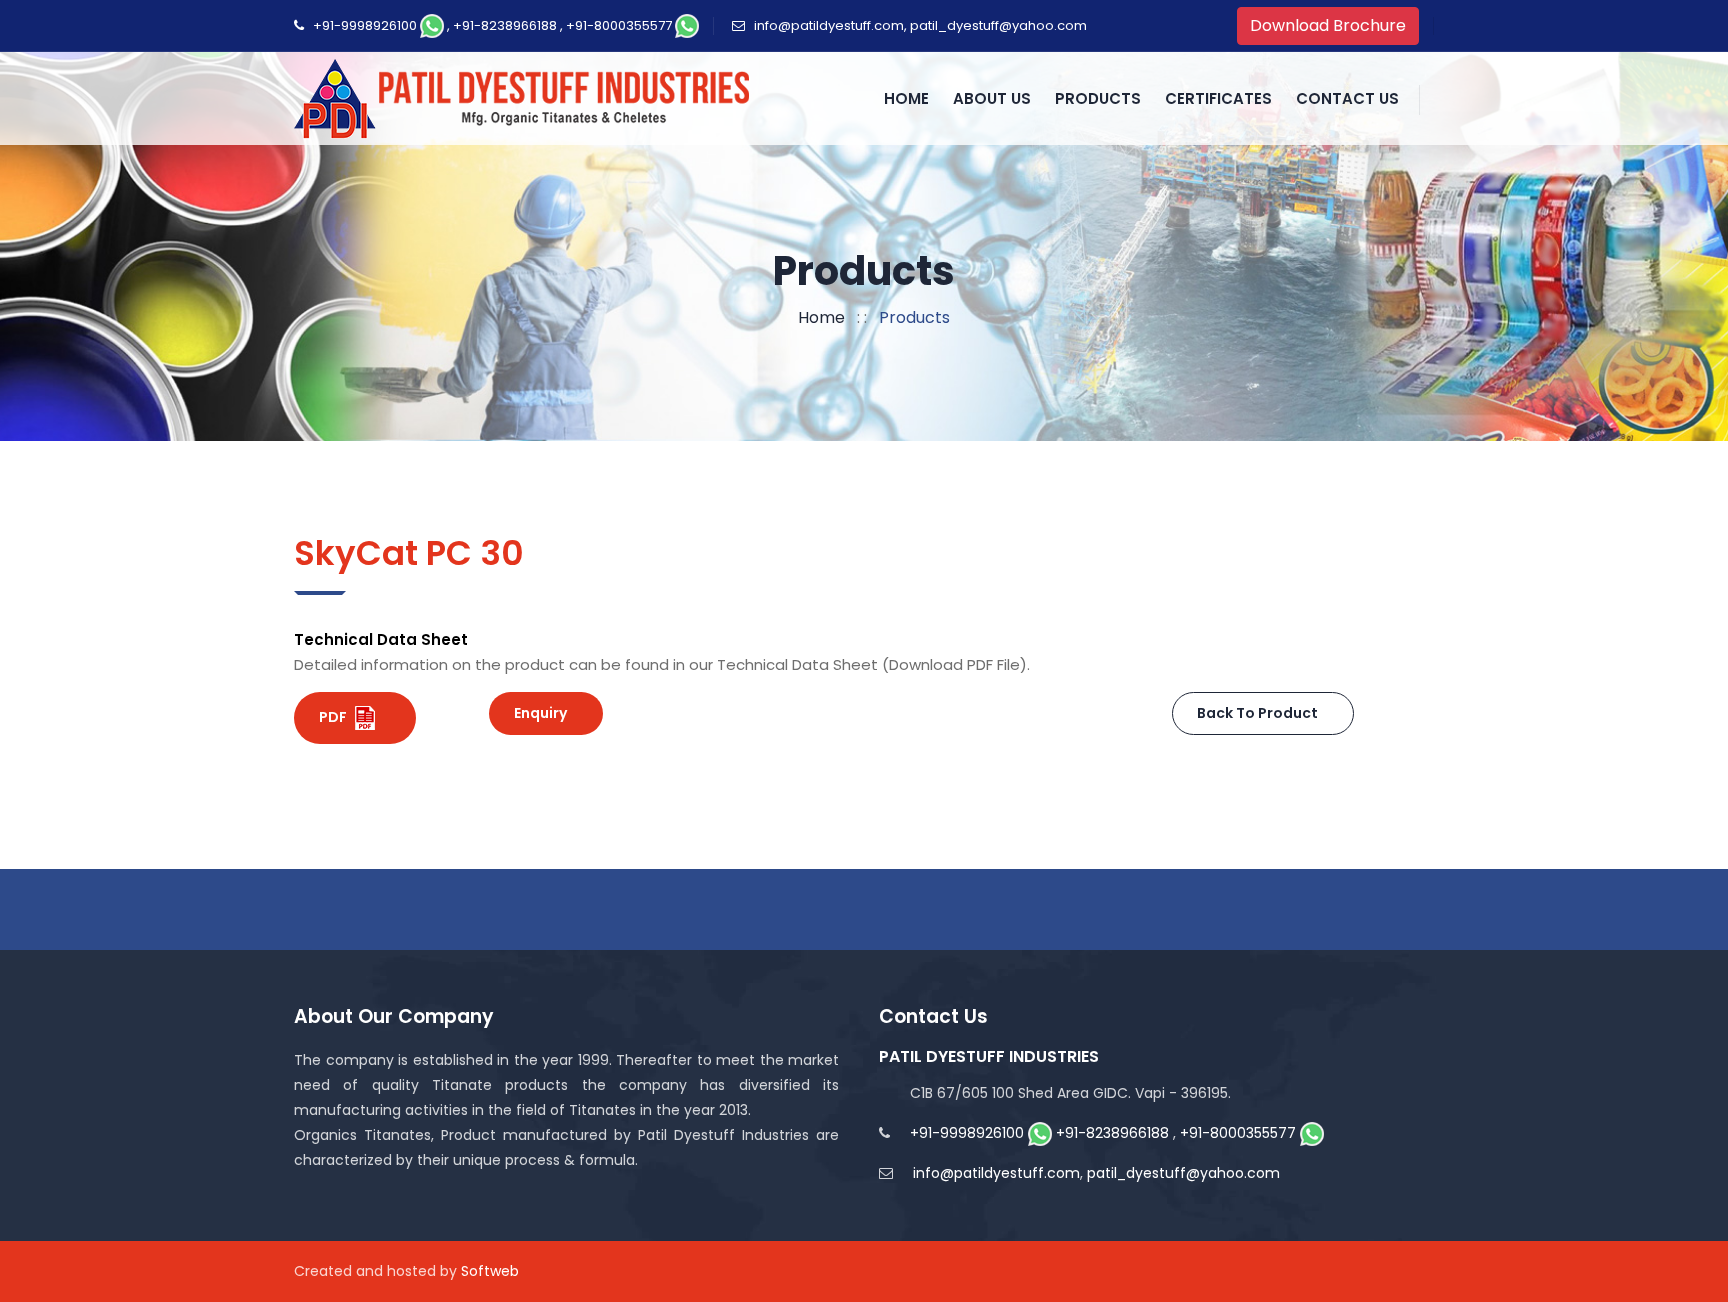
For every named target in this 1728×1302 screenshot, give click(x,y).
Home (817, 317)
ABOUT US (992, 98)
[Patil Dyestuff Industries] (526, 98)
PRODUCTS (1098, 98)
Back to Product (1257, 713)
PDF (334, 717)
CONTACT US (1347, 98)
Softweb (490, 1271)
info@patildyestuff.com (829, 25)
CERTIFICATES (1218, 98)
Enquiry (540, 713)
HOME (906, 98)
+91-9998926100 (365, 25)
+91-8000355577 (619, 25)
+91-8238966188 (505, 25)
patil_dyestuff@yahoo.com (998, 25)
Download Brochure (1328, 25)
